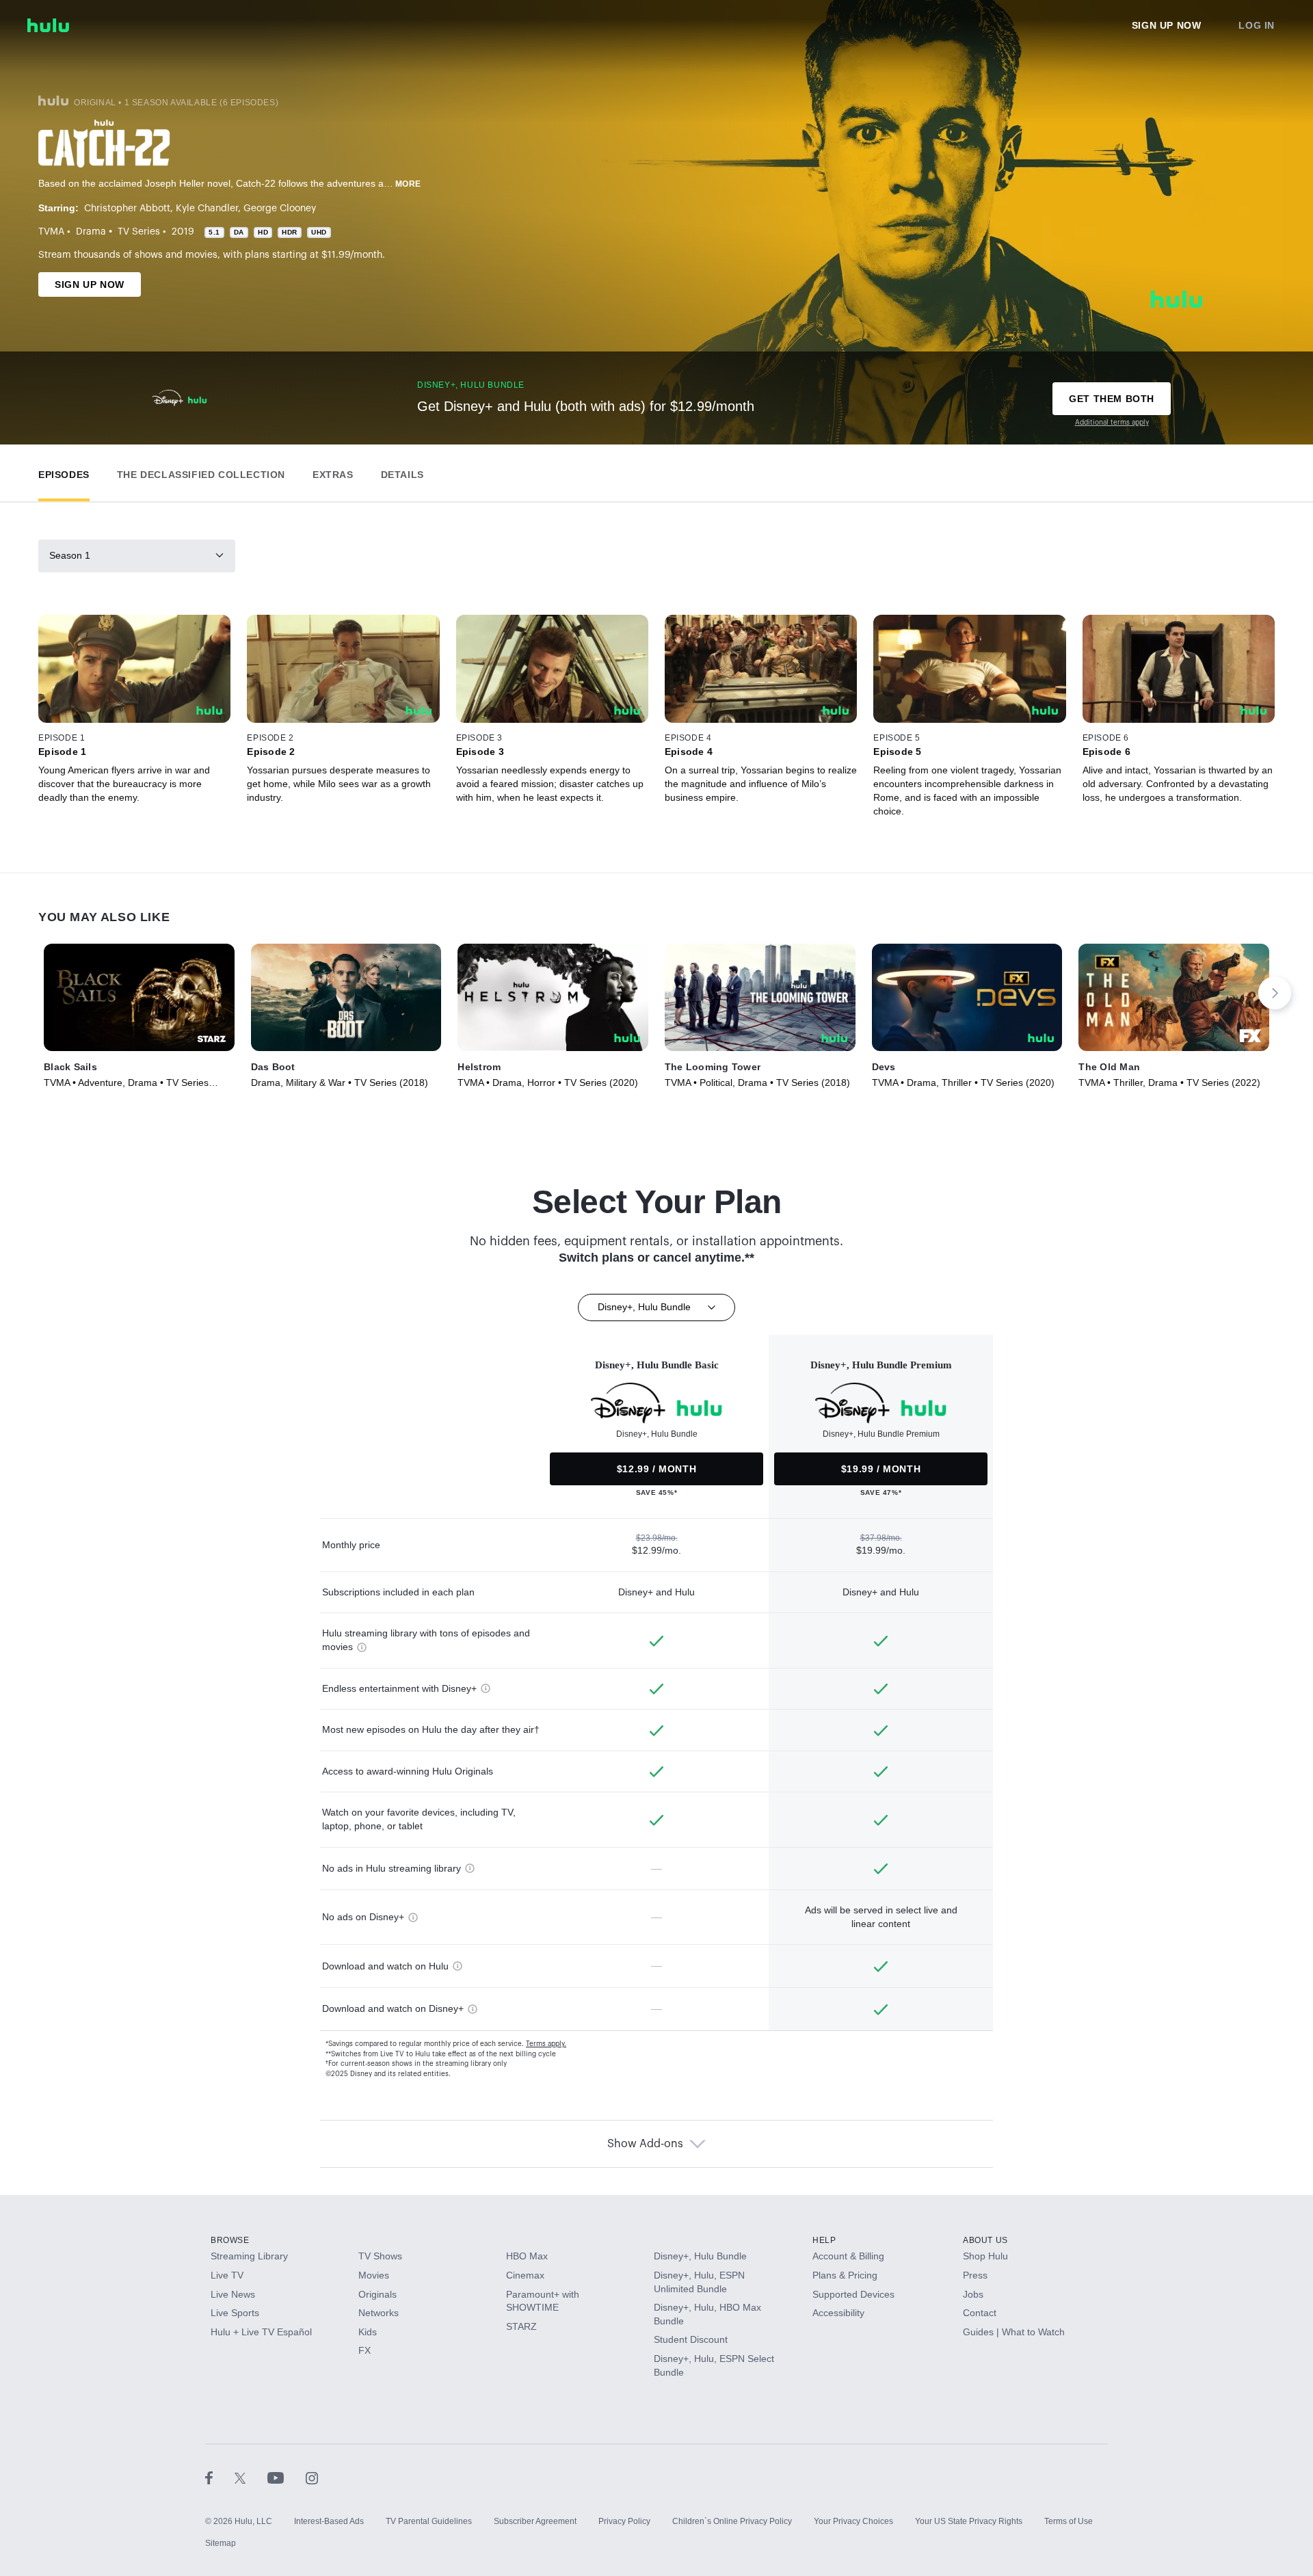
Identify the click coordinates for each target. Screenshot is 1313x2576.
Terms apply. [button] (546, 2044)
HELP (824, 2240)
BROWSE (230, 2240)
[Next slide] (1275, 993)
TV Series (139, 232)
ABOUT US (985, 2240)
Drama (91, 232)
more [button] (408, 184)
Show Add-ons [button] (645, 2144)
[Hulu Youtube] (287, 2478)
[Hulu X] (251, 2478)
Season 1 (70, 555)
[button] (64, 472)
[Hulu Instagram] (312, 2478)
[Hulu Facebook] (220, 2478)
